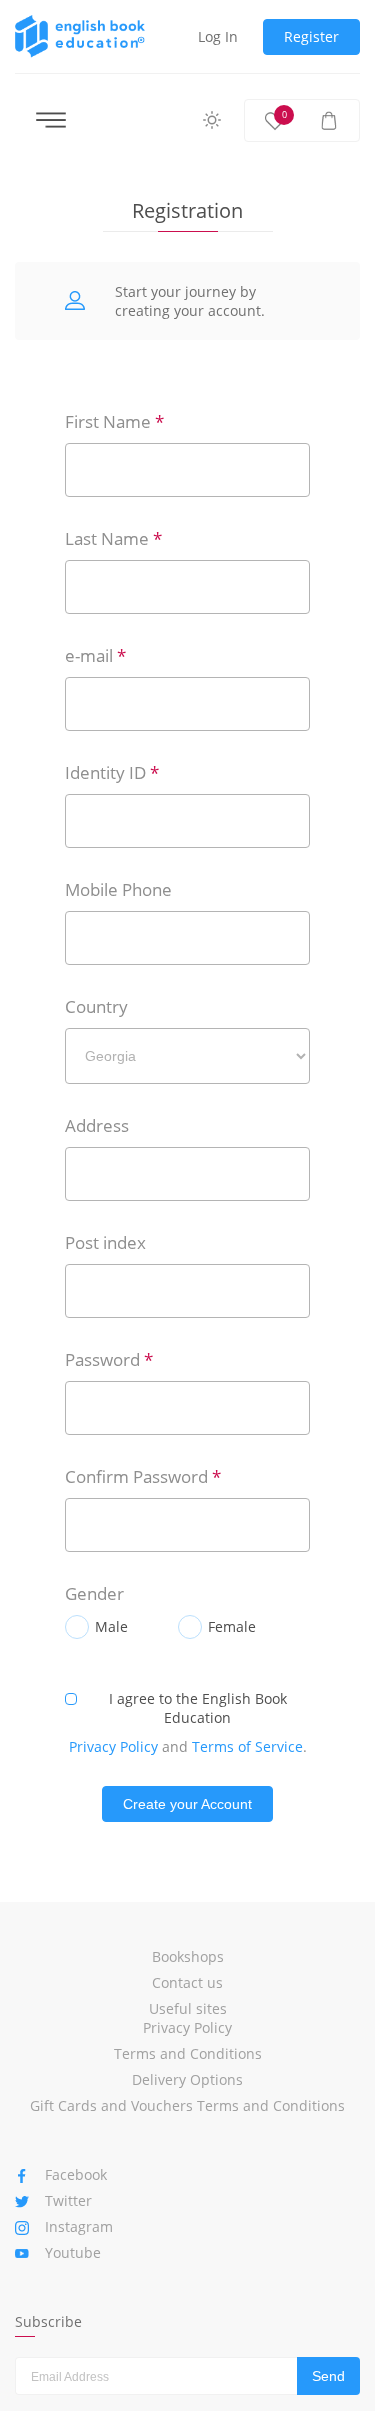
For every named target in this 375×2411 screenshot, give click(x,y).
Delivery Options (187, 2079)
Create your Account (187, 1804)
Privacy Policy (113, 1746)
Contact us (187, 1982)
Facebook (76, 2174)
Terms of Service (247, 1746)
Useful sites (188, 2008)
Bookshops (188, 1956)
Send (328, 2376)
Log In (218, 36)
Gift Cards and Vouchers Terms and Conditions (187, 2105)
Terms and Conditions (188, 2053)
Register (311, 36)
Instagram (79, 2226)
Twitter (68, 2200)
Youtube (73, 2252)
